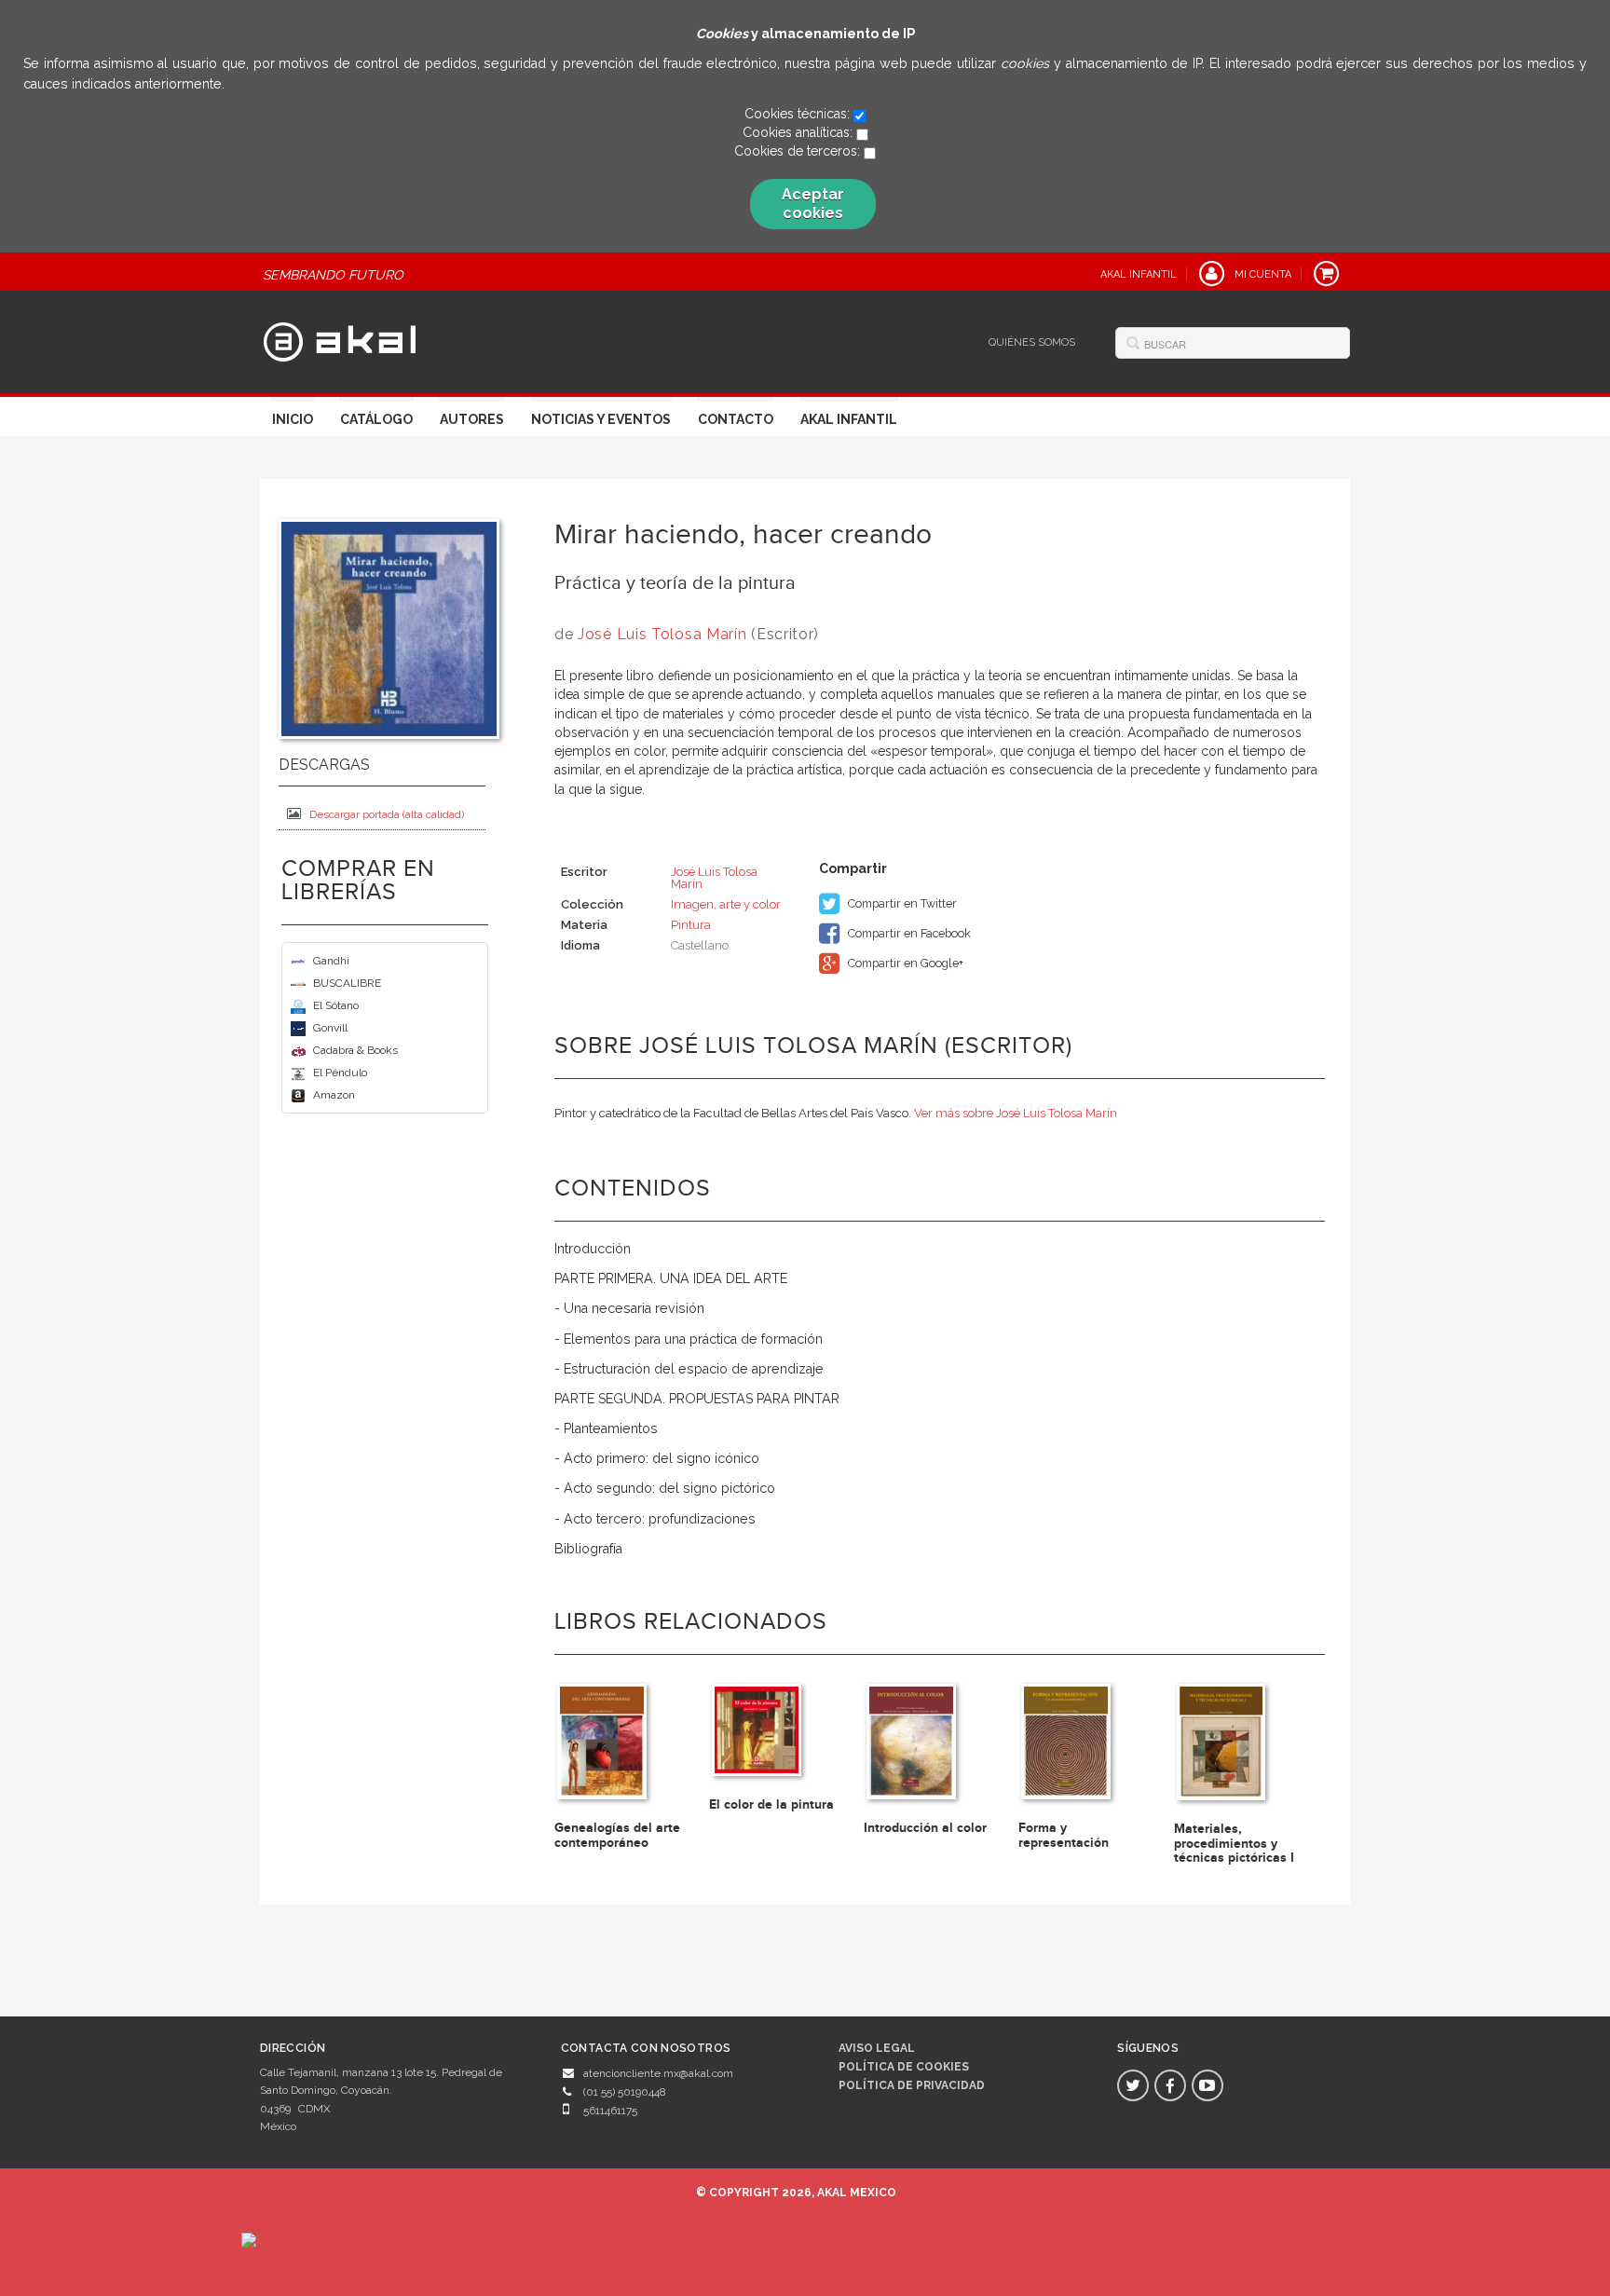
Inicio (293, 419)
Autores (472, 419)
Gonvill (330, 1028)
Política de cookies (904, 2067)
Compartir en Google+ (904, 963)
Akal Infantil (849, 419)
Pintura (691, 925)
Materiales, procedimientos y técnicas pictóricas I (1234, 1843)
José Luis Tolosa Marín (662, 634)
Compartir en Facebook (908, 933)
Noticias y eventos (601, 419)
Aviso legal (877, 2048)
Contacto (736, 419)
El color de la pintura (771, 1804)
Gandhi (331, 961)
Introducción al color (925, 1828)
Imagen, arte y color (726, 904)
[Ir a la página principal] (340, 339)
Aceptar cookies (813, 204)
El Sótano (336, 1005)
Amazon (334, 1095)
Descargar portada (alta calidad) (387, 814)
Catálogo (376, 419)
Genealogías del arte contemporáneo (617, 1835)
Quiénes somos (1032, 342)
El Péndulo (340, 1073)
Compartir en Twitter (901, 903)
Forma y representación (1064, 1835)
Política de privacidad (912, 2085)
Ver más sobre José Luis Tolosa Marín (1016, 1113)
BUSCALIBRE (347, 983)
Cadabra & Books (355, 1050)
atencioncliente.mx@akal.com (658, 2073)
